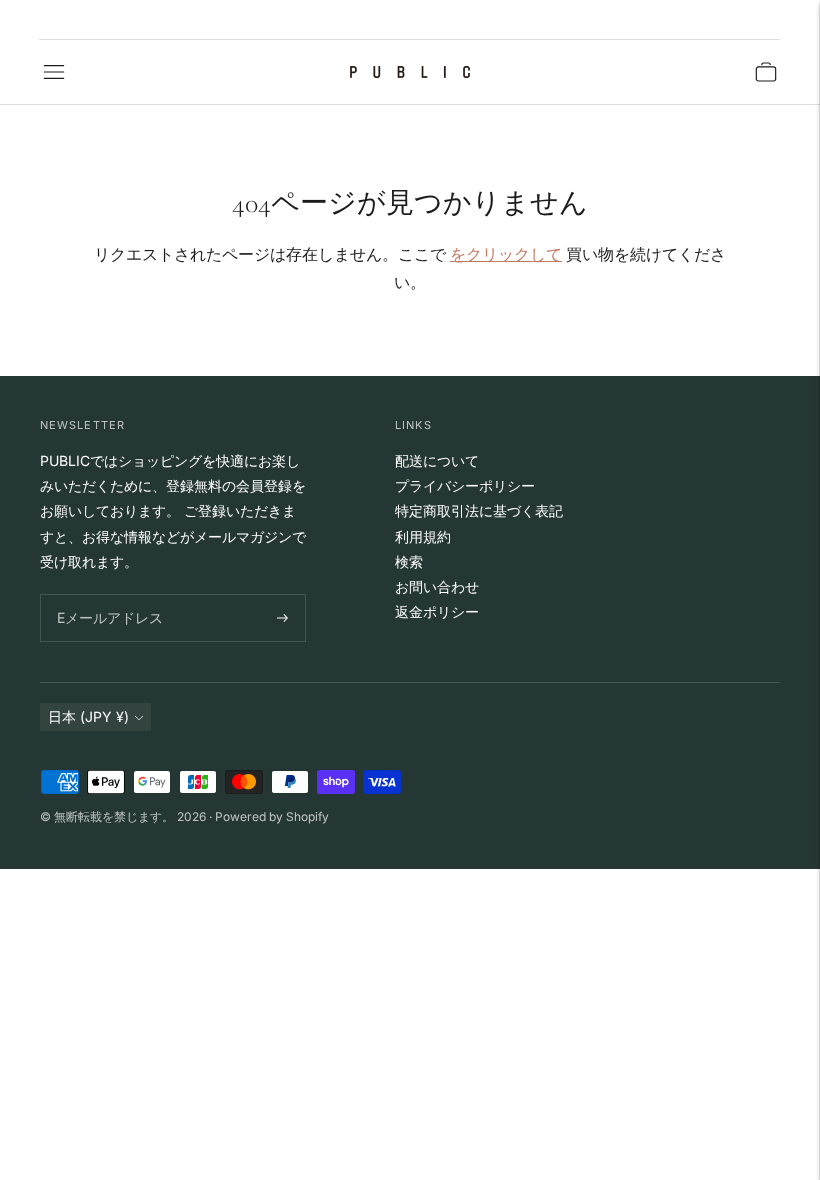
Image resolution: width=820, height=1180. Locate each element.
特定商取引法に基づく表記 (479, 510)
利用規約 (423, 536)
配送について (437, 460)
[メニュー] (54, 72)
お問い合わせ (437, 586)
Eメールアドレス (105, 594)
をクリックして (506, 254)
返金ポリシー (437, 611)
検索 (409, 561)
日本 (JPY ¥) (88, 716)
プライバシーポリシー (465, 485)
